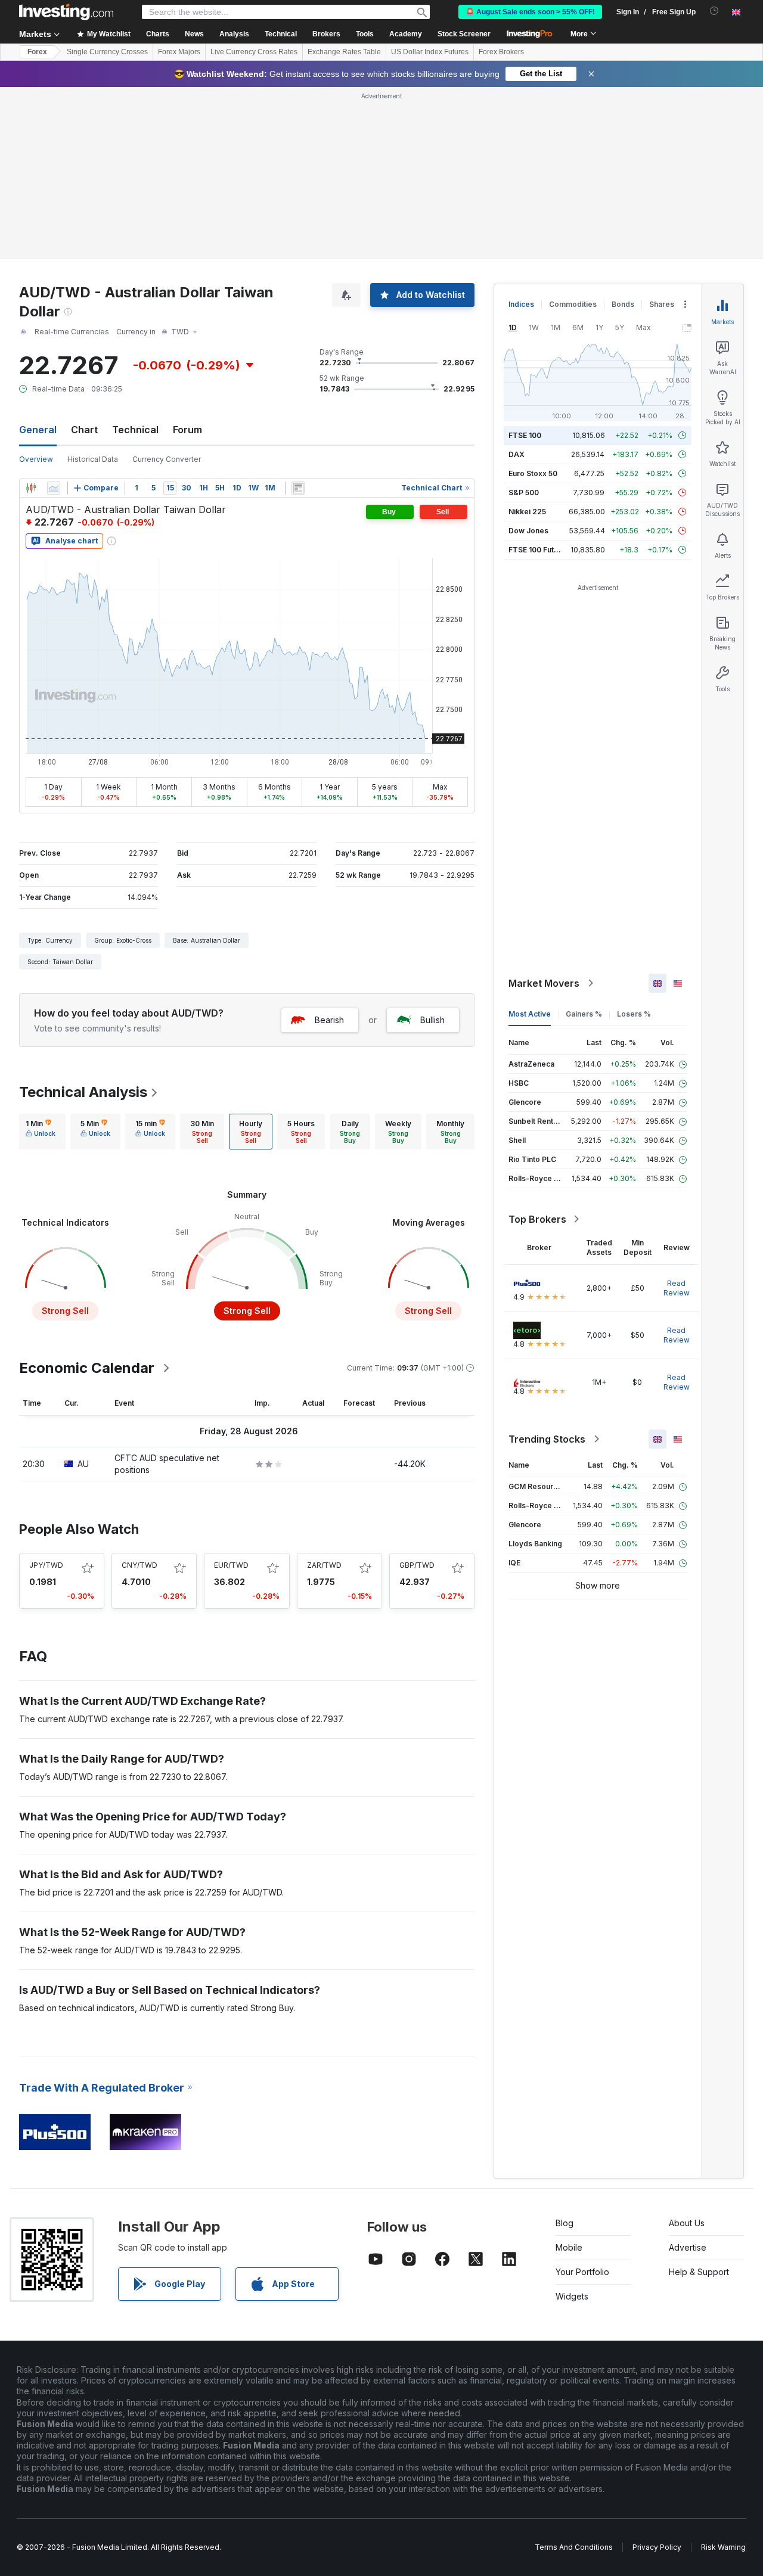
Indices (521, 304)
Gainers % (584, 1014)
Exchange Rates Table (344, 52)
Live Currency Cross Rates (254, 52)
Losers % (634, 1014)
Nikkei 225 (527, 512)
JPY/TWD (46, 1565)
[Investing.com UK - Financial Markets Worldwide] (66, 12)
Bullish (432, 1020)
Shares (662, 304)
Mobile (569, 2247)
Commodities (573, 304)
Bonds (623, 304)
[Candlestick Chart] (31, 488)
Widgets (572, 2296)
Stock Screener (464, 34)
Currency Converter (167, 459)
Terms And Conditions (574, 2547)
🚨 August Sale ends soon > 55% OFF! (530, 12)
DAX (517, 454)
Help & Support (699, 2272)
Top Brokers (537, 1219)
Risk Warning (723, 2547)
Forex (37, 52)
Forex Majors (179, 52)
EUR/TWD (231, 1565)
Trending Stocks (547, 1439)
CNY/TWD (139, 1565)
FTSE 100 (525, 435)
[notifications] (714, 11)
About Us (687, 2223)
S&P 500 (524, 492)
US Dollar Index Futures (430, 52)
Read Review (677, 1288)
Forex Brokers (501, 52)
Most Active (530, 1014)
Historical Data (93, 459)
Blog (565, 2223)
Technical (135, 430)
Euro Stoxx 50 (533, 473)
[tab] (41, 1132)
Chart (84, 430)
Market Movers (544, 983)
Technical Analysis (83, 1092)
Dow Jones (528, 531)
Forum (187, 430)
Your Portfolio (582, 2272)
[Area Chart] (54, 488)
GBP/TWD (417, 1565)
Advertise (688, 2247)
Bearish (329, 1020)
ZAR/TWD (324, 1565)
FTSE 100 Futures (539, 550)
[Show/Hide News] (298, 488)
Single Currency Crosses (107, 52)
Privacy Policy (657, 2547)
